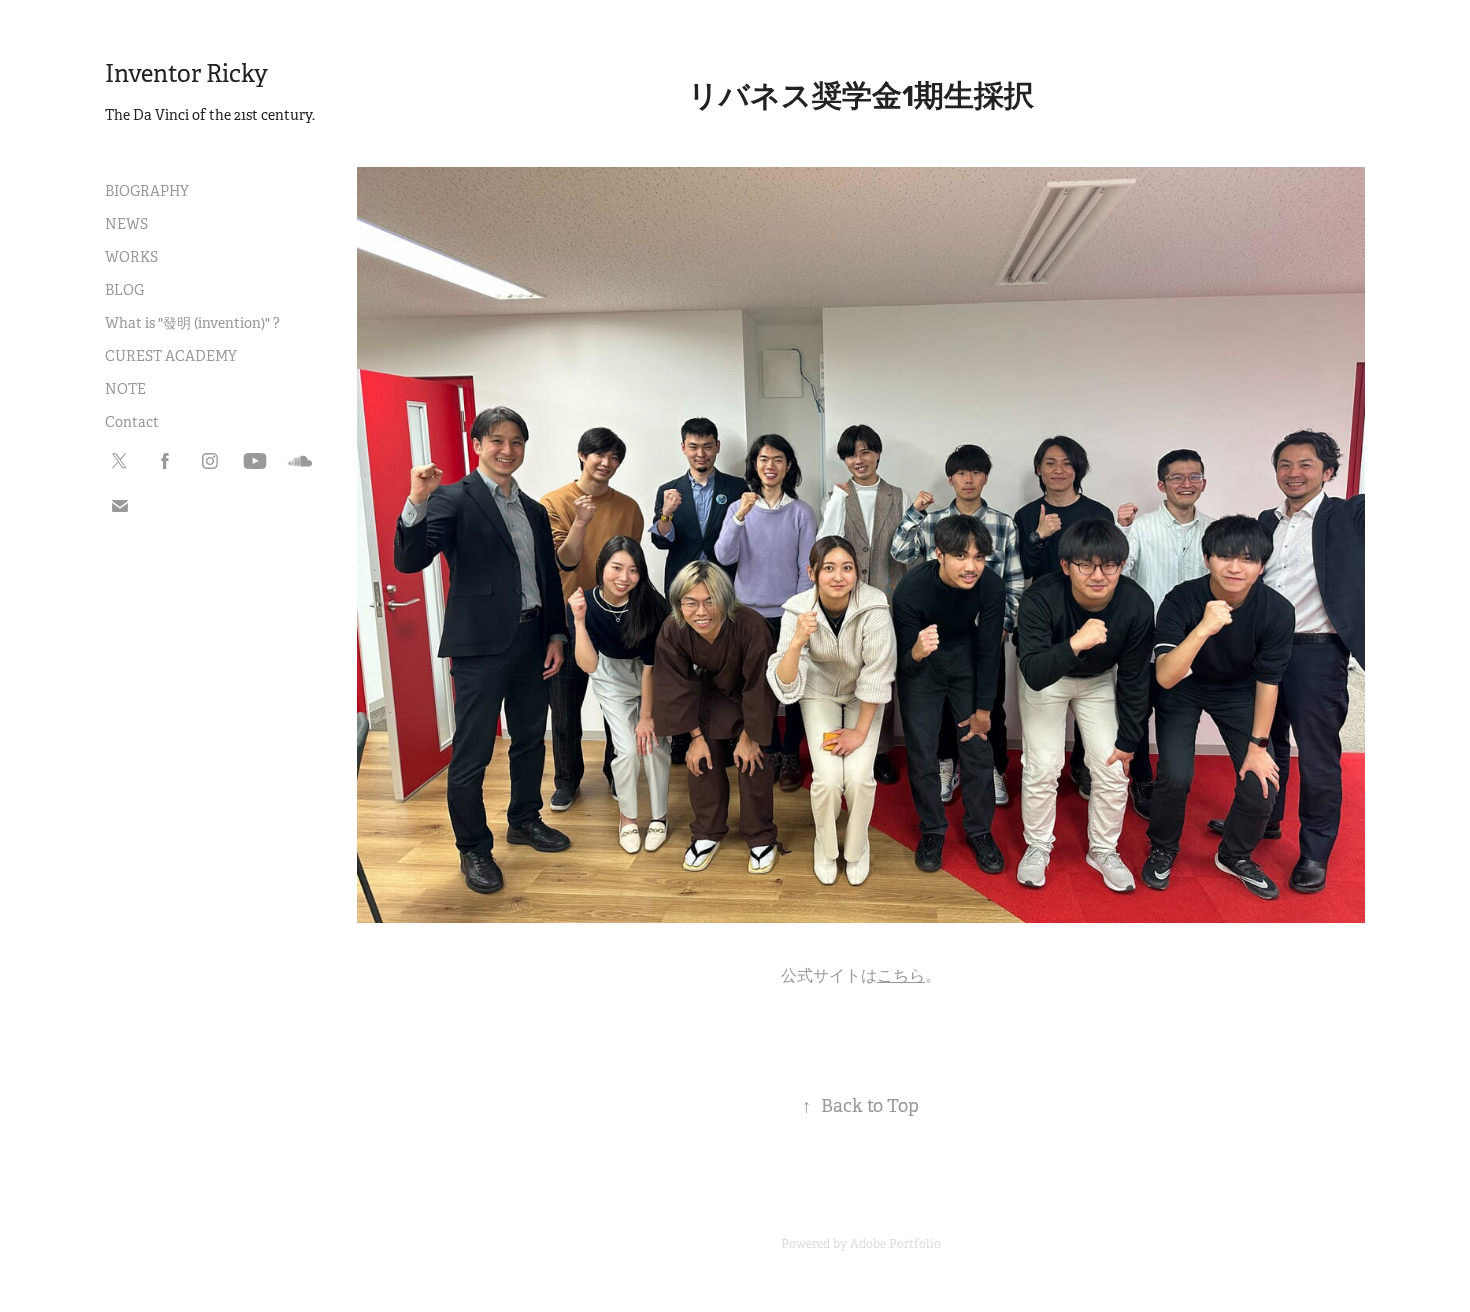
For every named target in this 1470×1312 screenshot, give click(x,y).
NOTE (125, 389)
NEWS (126, 224)
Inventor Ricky (186, 74)
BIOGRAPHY (147, 191)
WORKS (131, 257)
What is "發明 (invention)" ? (192, 323)
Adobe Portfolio (895, 1244)
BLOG (124, 290)
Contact (132, 422)
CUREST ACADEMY (171, 356)
